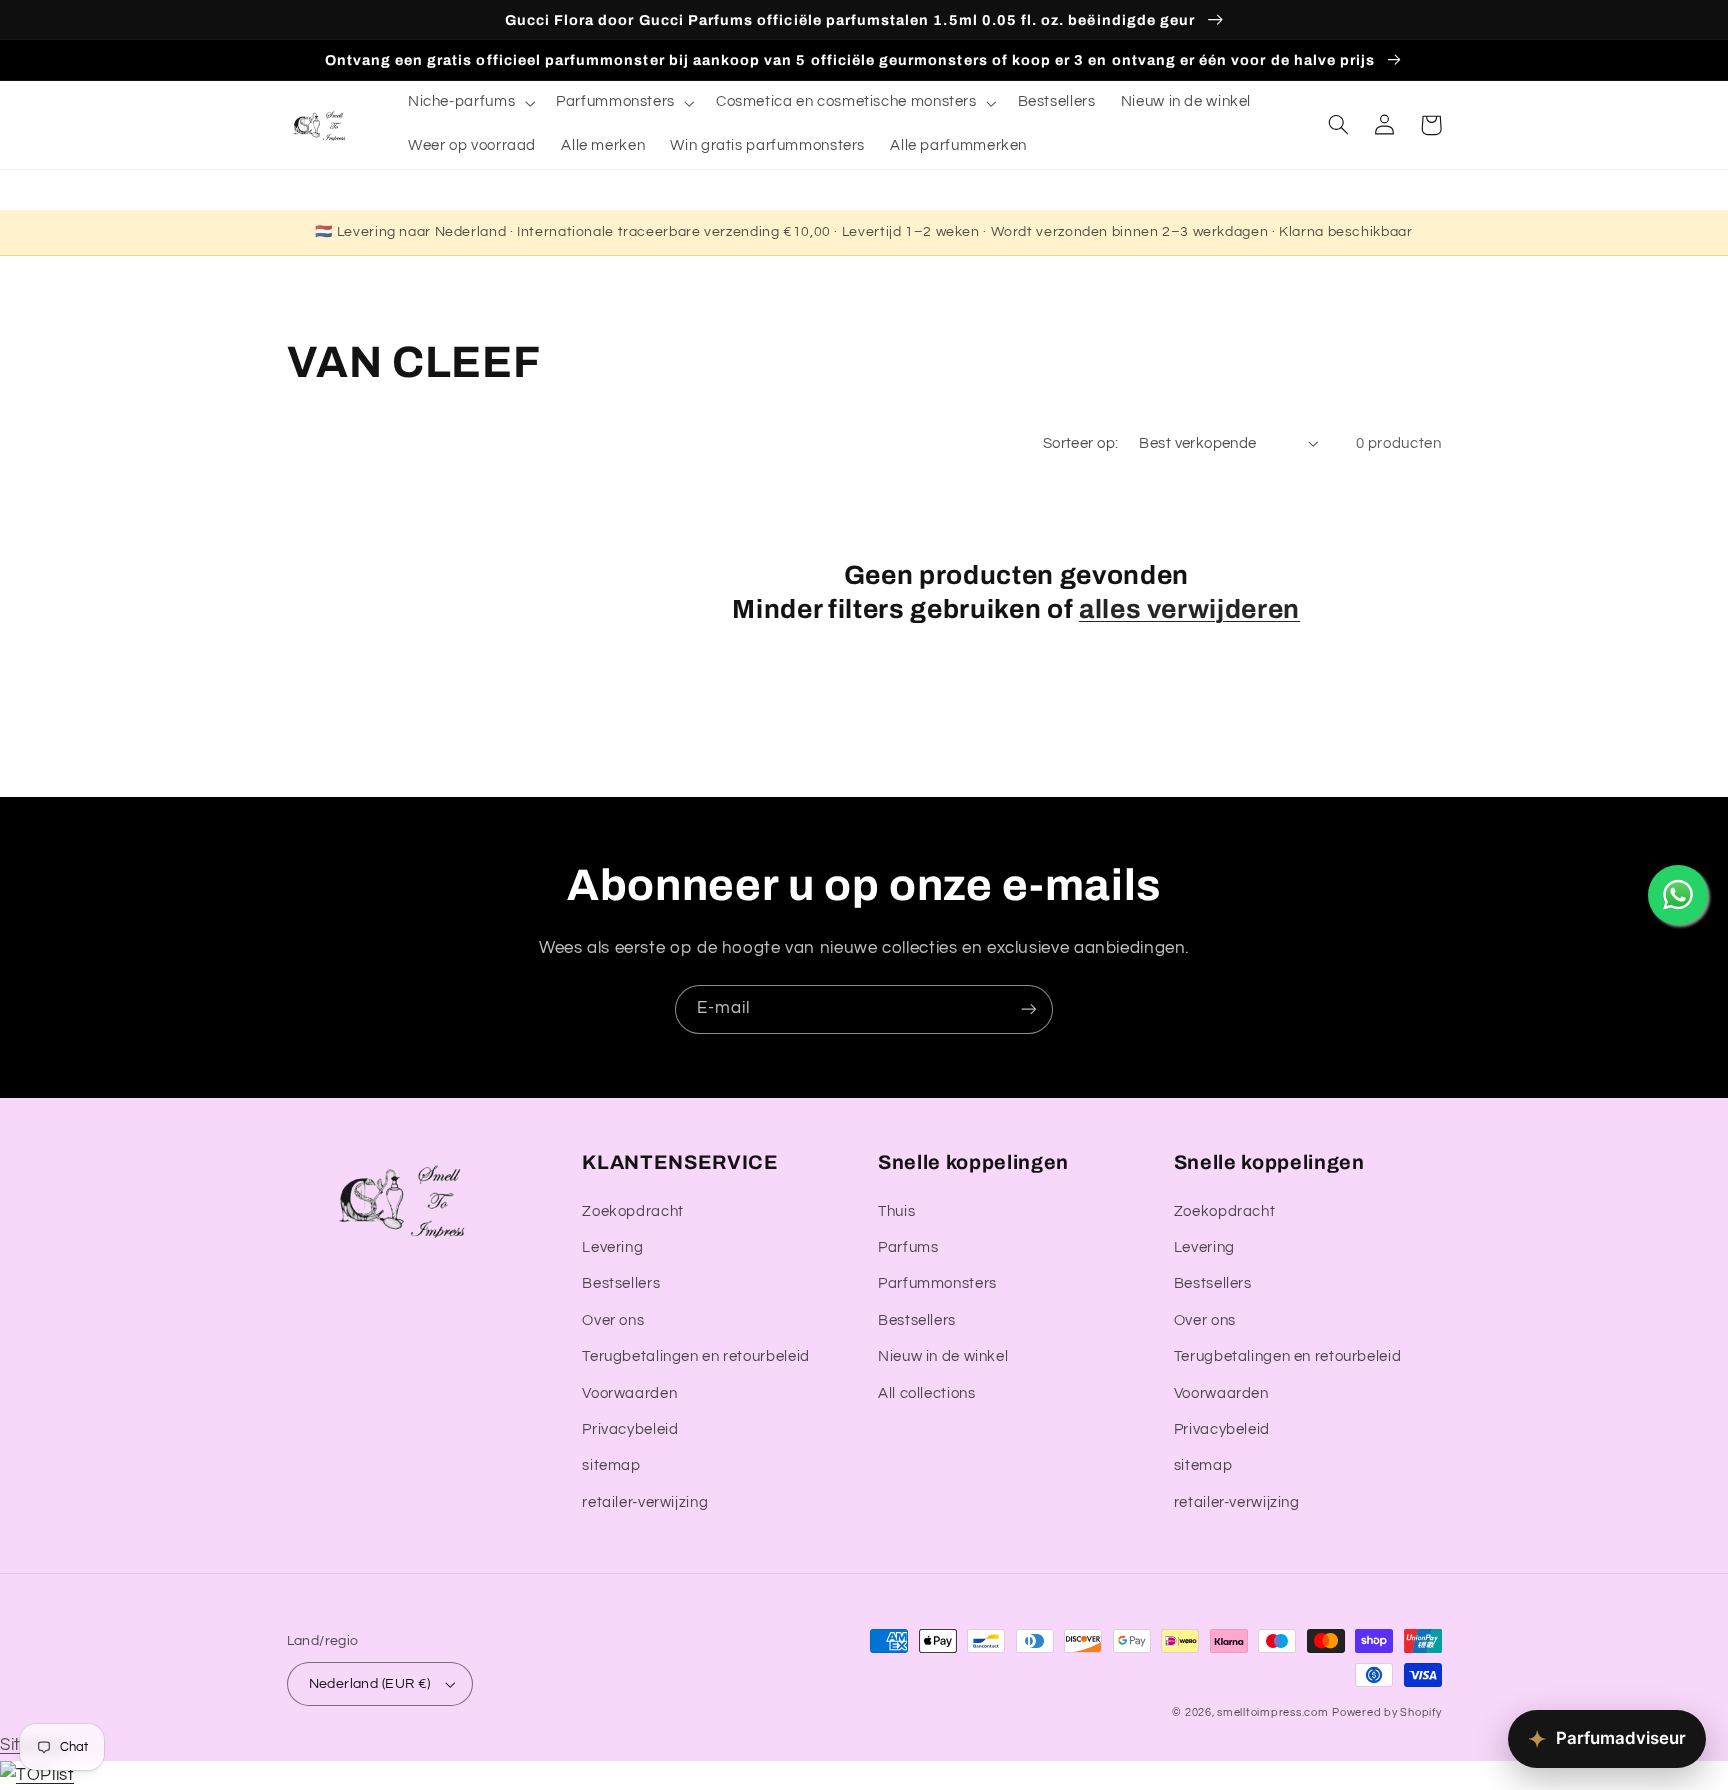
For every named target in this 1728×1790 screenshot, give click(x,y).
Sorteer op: (1081, 443)
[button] (469, 103)
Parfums (908, 1247)
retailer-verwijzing (645, 1502)
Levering (612, 1247)
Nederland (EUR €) (370, 1684)
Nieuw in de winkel (943, 1356)
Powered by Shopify (1386, 1712)
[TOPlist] (37, 1775)
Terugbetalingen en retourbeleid (696, 1356)
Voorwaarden (629, 1393)
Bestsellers (621, 1283)
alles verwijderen (1189, 609)
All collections (926, 1393)
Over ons (613, 1320)
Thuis (896, 1211)
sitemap (611, 1465)
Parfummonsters (937, 1283)
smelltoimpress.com (1272, 1712)
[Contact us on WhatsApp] (1678, 895)
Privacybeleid (630, 1429)
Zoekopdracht (633, 1211)
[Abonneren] (1029, 1009)
